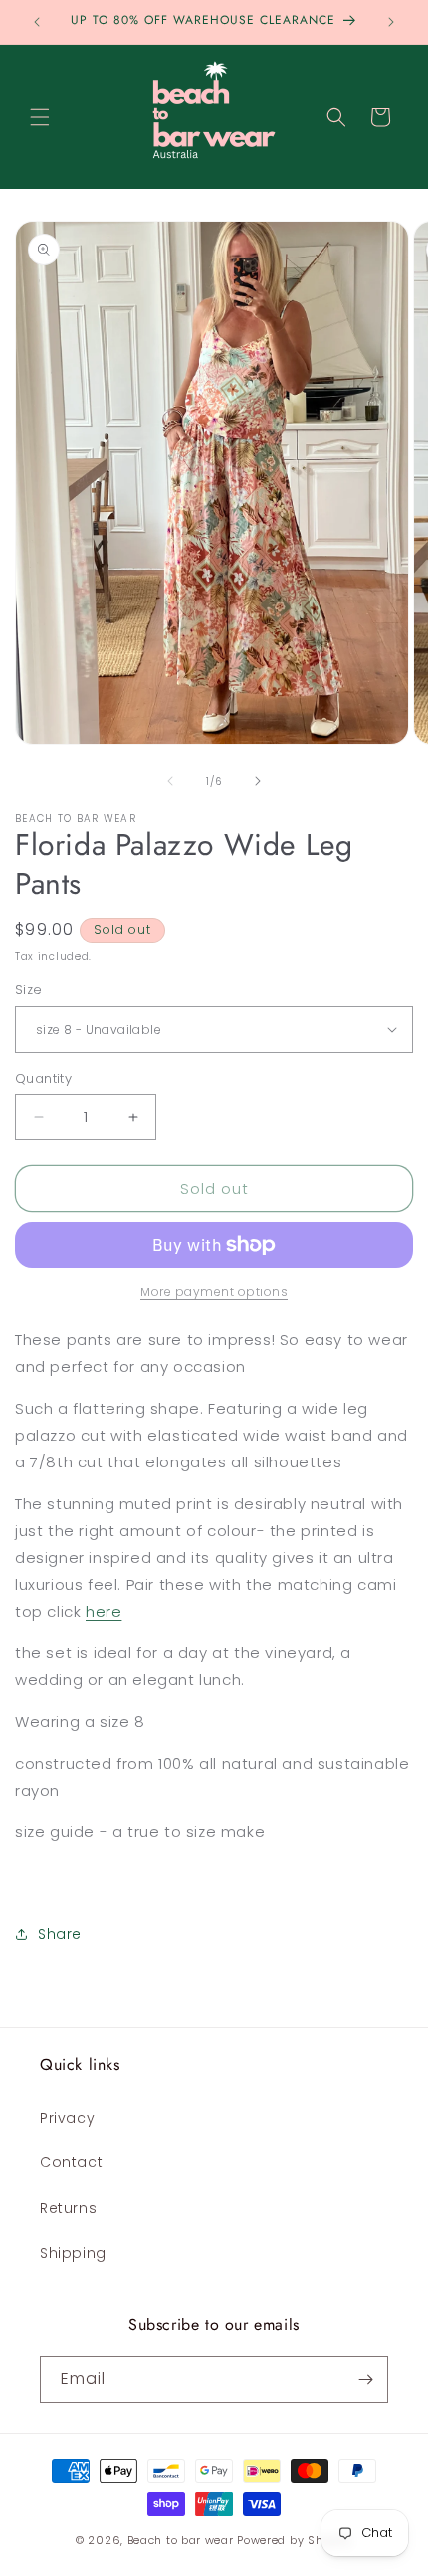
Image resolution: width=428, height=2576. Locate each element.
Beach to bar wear (181, 2540)
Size (29, 990)
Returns (68, 2208)
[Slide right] (258, 781)
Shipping (73, 2253)
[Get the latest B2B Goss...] (365, 2380)
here (104, 1611)
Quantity (43, 1078)
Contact (71, 2162)
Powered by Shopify (295, 2540)
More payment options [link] (214, 1292)
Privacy (67, 2118)
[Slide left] (170, 781)
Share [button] (60, 1934)
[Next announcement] (391, 22)
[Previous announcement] (37, 22)
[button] (40, 117)
